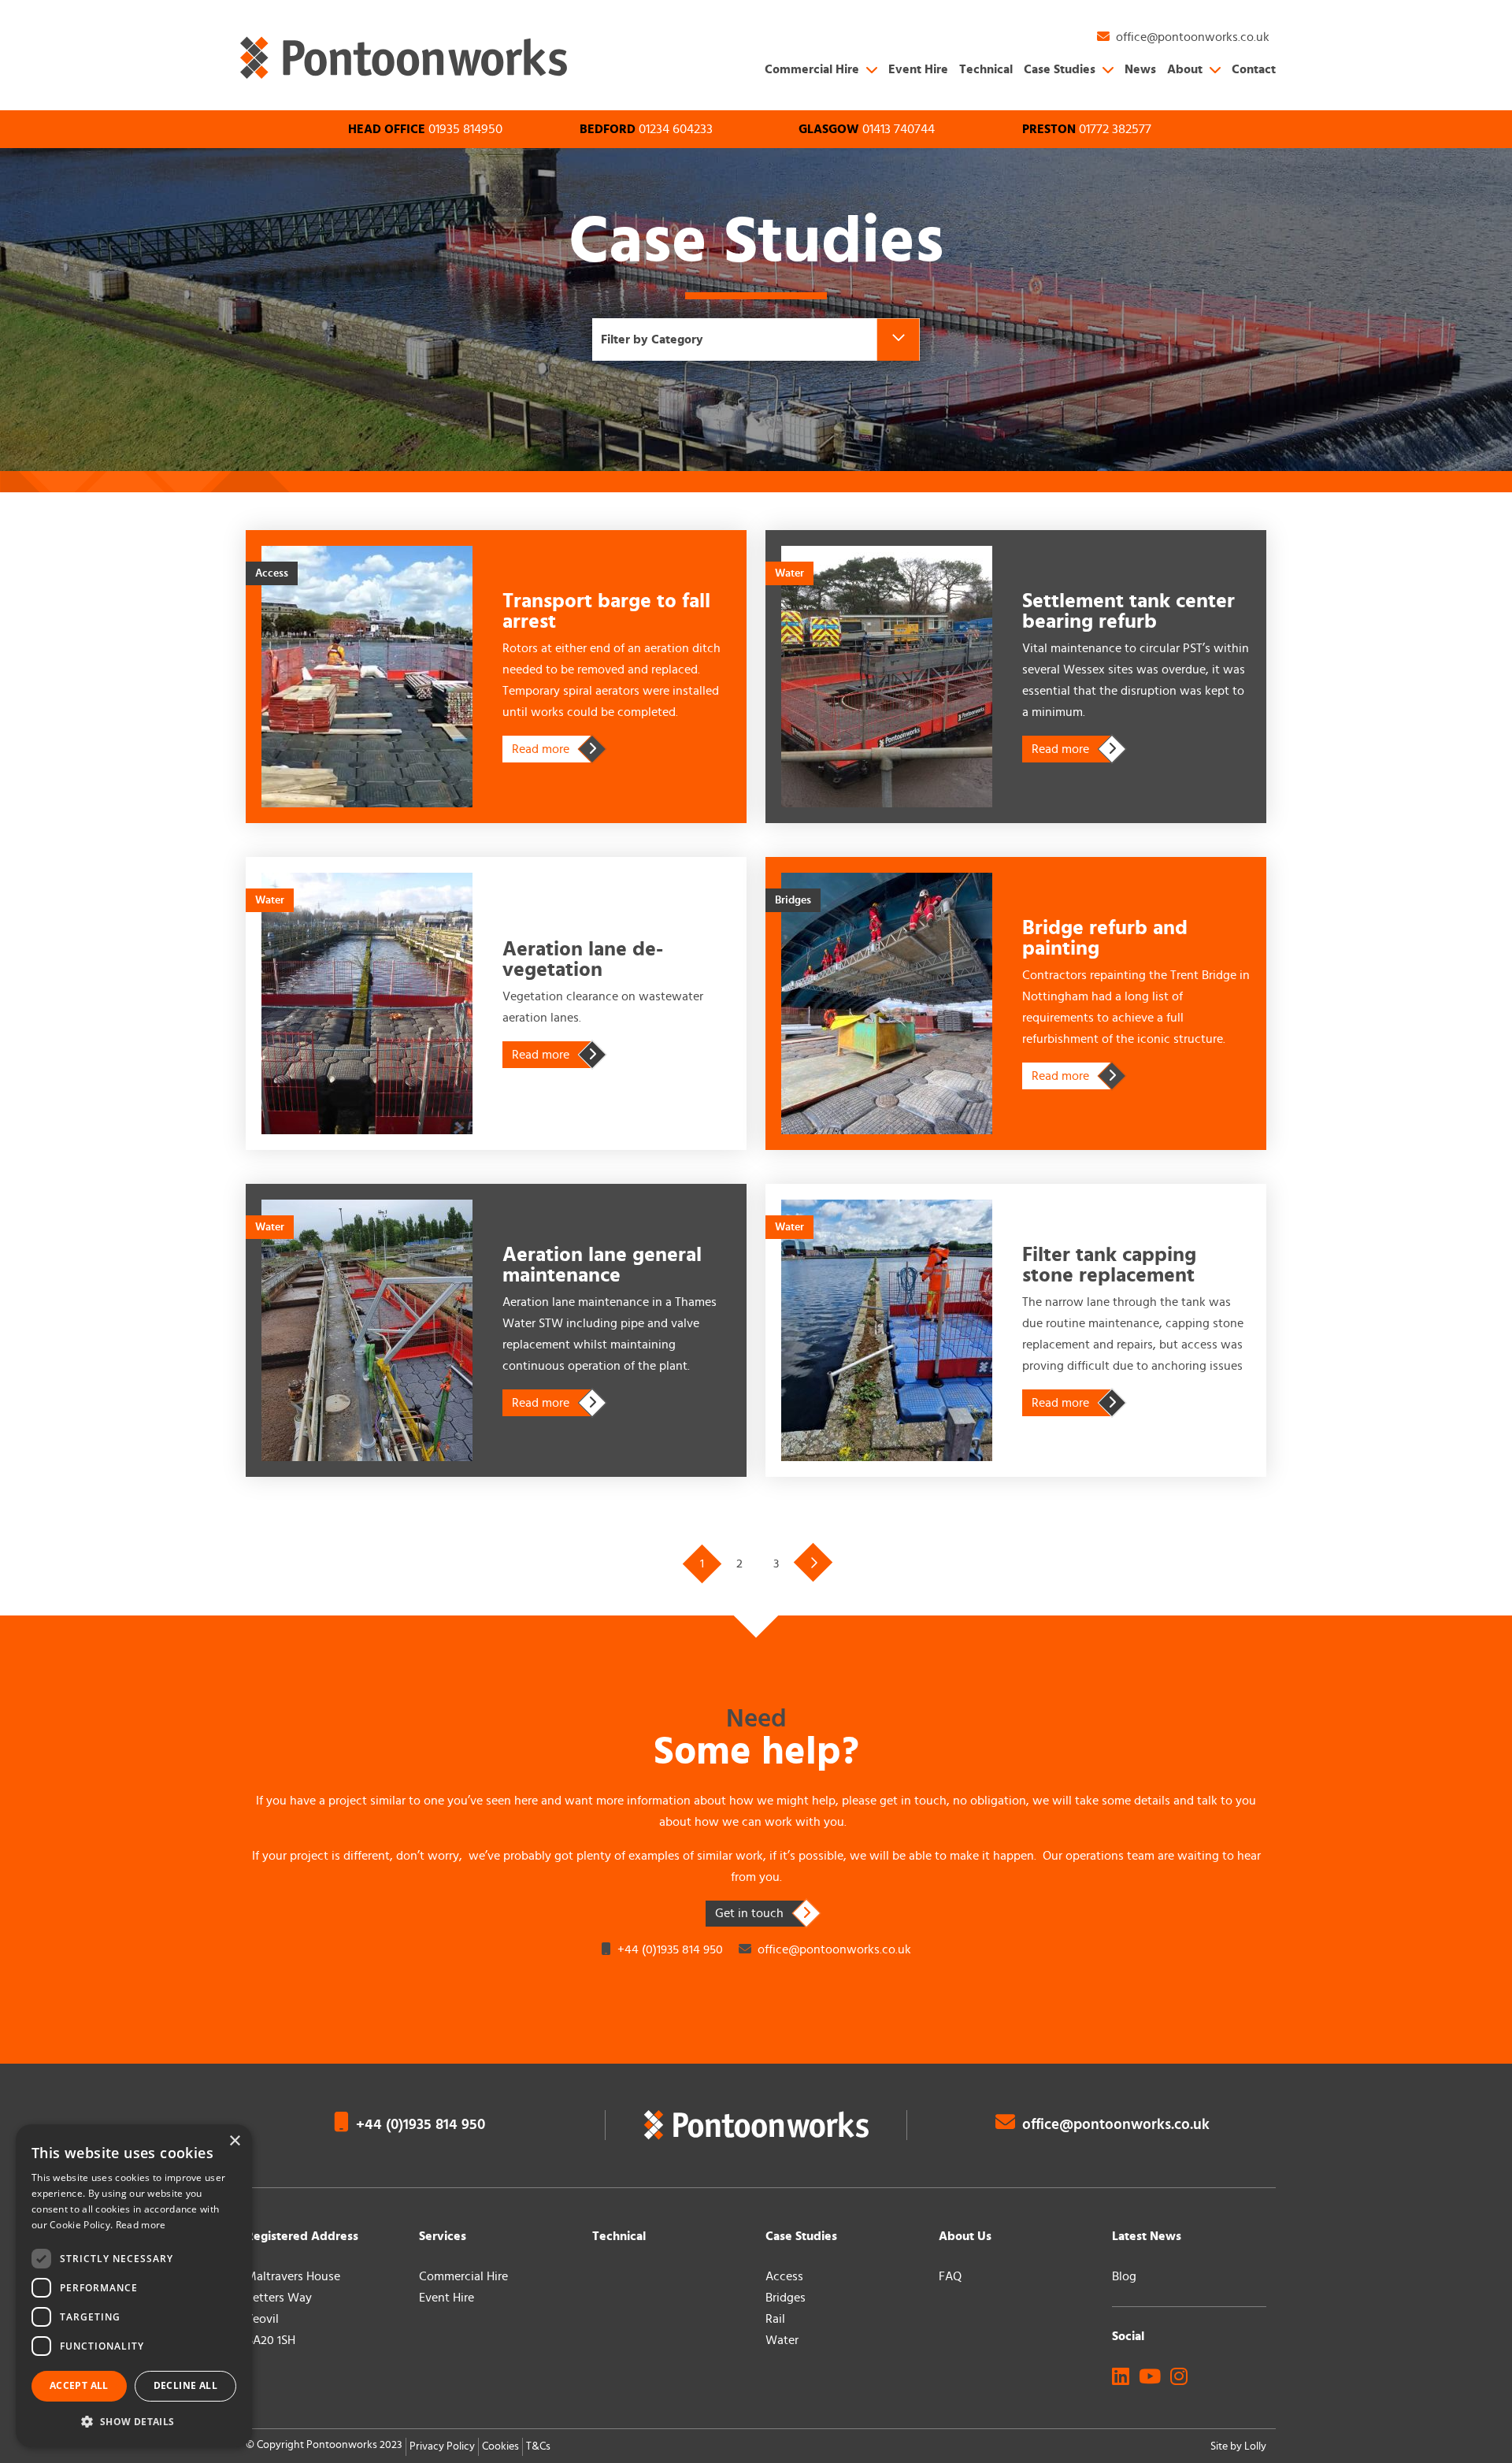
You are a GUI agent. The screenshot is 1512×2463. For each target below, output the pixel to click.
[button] (134, 2422)
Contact (1254, 69)
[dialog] (134, 2286)
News (1140, 69)
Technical (986, 69)
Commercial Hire (812, 69)
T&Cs (538, 2446)
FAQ (950, 2276)
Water (782, 2340)
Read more (552, 749)
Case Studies (1060, 69)
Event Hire (918, 69)
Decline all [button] (185, 2385)
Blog (1124, 2276)
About (1185, 69)
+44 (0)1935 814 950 (669, 1949)
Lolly (1255, 2446)
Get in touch (749, 1913)
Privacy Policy (442, 2446)
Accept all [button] (79, 2385)
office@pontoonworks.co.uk (834, 1949)
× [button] (234, 2141)
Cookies (500, 2446)
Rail (775, 2319)
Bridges (786, 2298)
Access (784, 2276)
